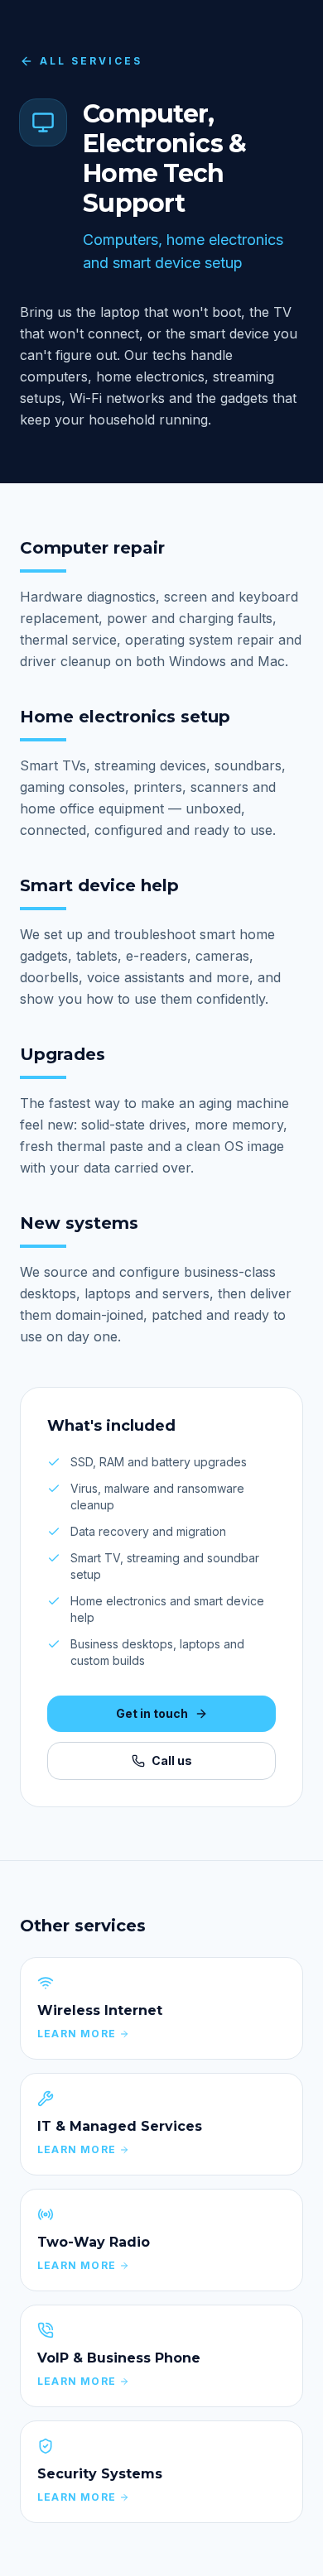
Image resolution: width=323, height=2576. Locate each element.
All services (91, 61)
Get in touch (152, 1713)
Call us (172, 1761)
